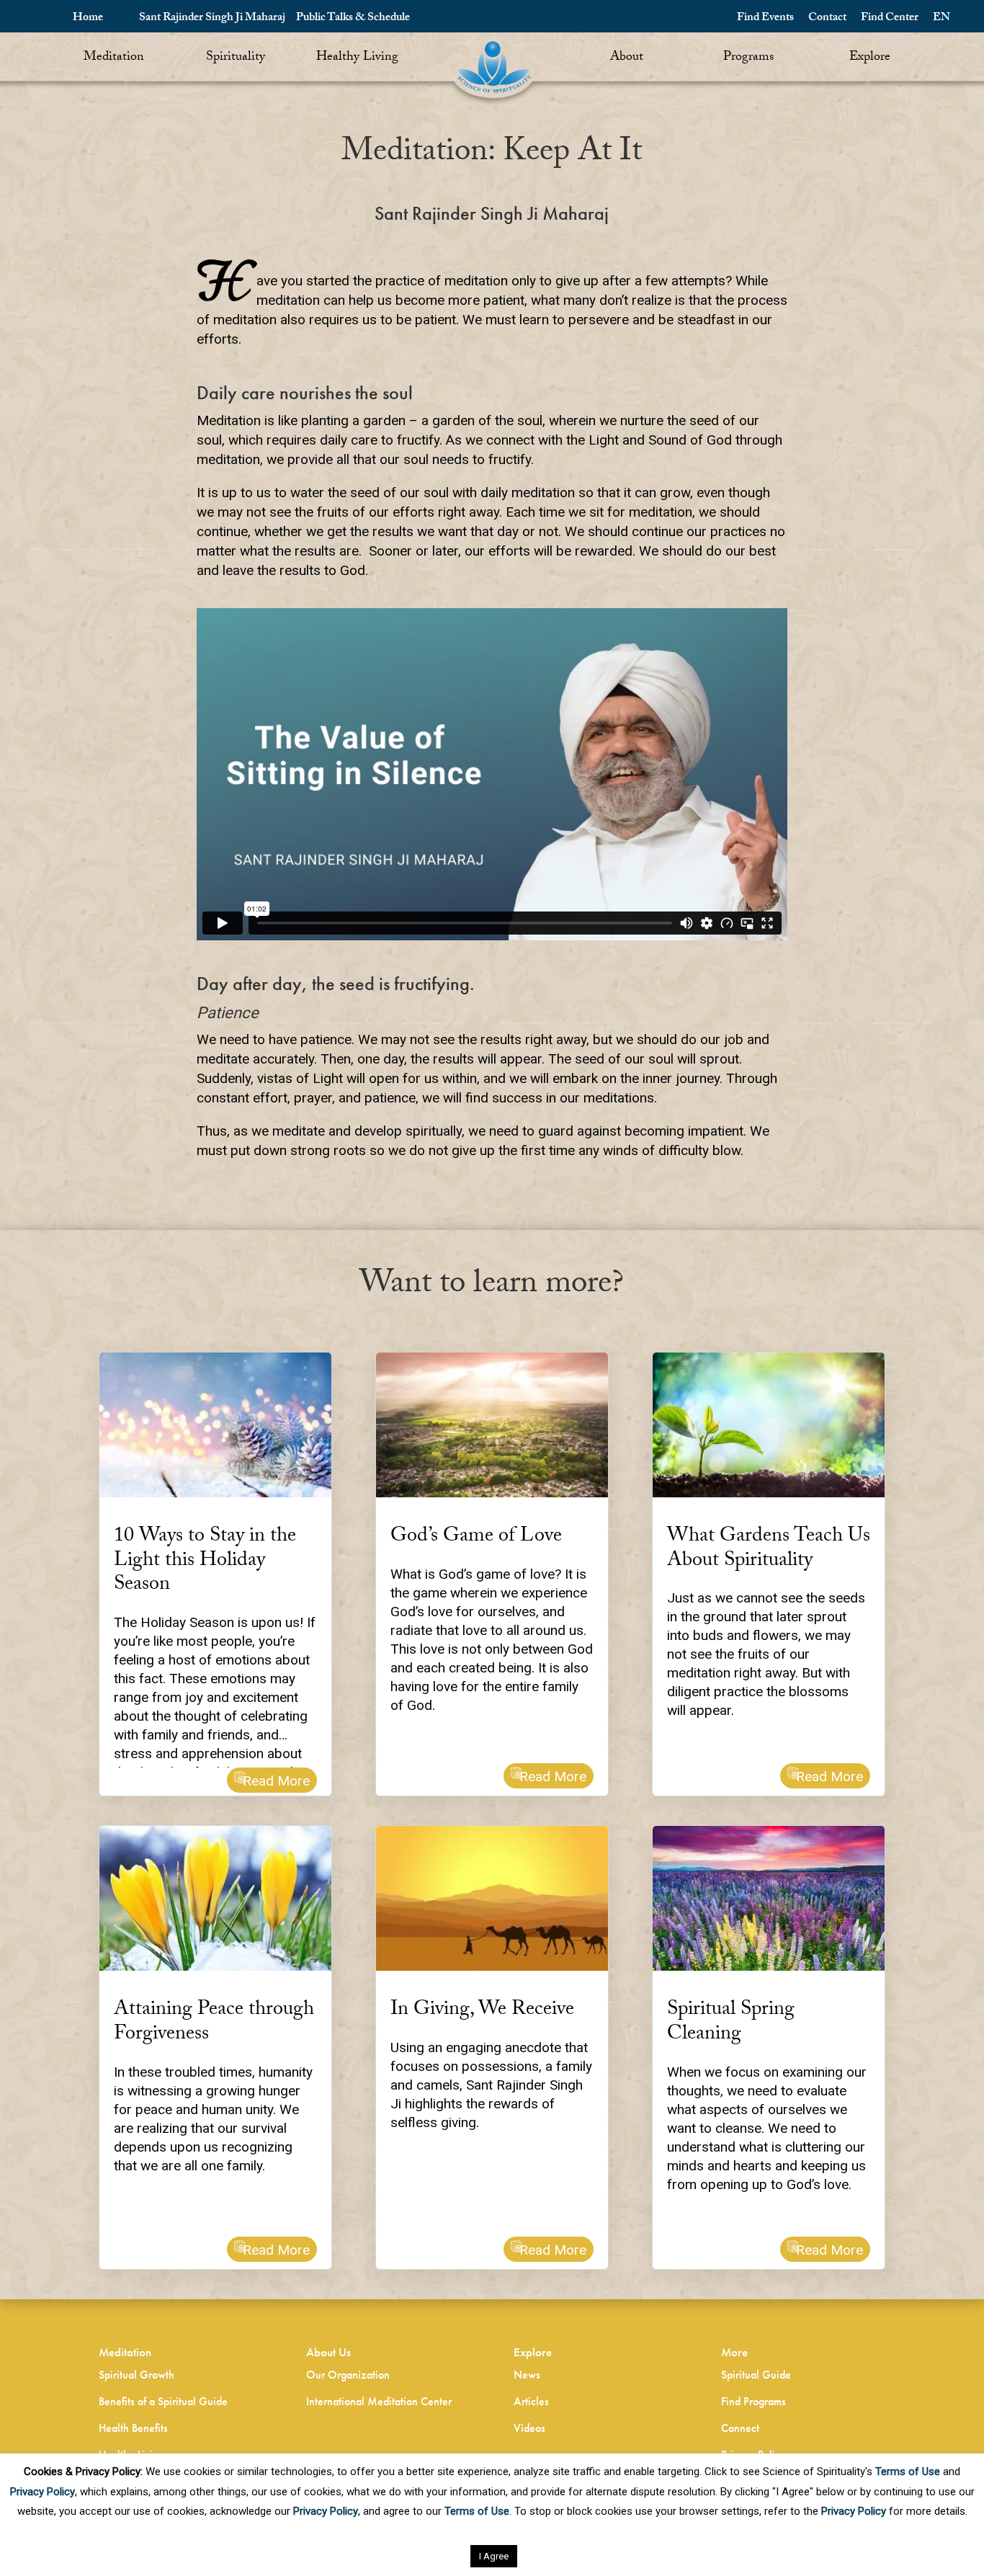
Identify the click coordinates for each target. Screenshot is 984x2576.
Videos (529, 2428)
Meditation (114, 58)
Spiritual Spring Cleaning (731, 2023)
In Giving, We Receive (482, 2011)
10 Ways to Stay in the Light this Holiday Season (205, 1562)
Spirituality (236, 58)
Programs (748, 58)
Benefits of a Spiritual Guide (163, 2401)
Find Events (765, 18)
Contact (827, 18)
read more (276, 1781)
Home (88, 18)
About (627, 58)
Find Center (890, 18)
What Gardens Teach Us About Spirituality (769, 1550)
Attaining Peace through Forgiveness (214, 2023)
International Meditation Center (379, 2401)
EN (941, 18)
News (527, 2375)
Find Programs (753, 2401)
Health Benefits (133, 2428)
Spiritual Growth (137, 2375)
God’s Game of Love (476, 1538)
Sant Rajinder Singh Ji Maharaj (212, 18)
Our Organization (348, 2375)
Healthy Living (357, 58)
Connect (740, 2428)
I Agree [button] (494, 2556)
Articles (531, 2401)
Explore (870, 58)
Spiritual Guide (756, 2375)
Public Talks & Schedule (353, 18)
